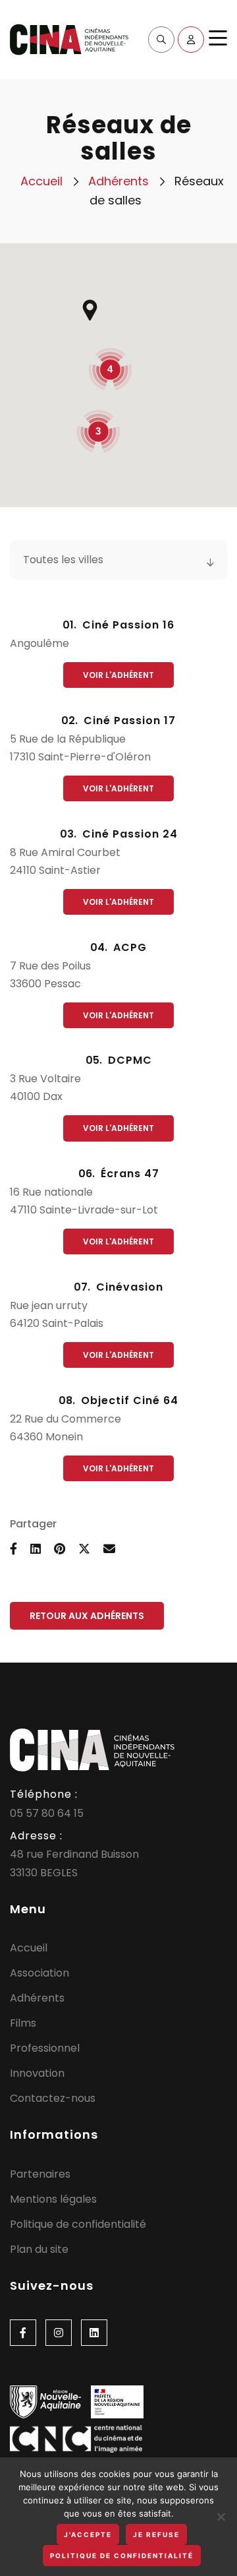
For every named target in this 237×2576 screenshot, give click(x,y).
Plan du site (39, 2249)
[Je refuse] (221, 2517)
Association (39, 1973)
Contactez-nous (53, 2098)
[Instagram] (59, 2333)
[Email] (109, 1549)
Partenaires (40, 2174)
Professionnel (45, 2048)
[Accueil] (69, 39)
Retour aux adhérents (87, 1616)
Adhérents (118, 181)
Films (23, 2023)
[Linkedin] (94, 2333)
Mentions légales (53, 2199)
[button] (90, 310)
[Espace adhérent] (191, 40)
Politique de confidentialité (78, 2224)
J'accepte (88, 2534)
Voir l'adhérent (118, 675)
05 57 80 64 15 (47, 1813)
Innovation (37, 2073)
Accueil (41, 181)
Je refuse (156, 2534)
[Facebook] (23, 2333)
